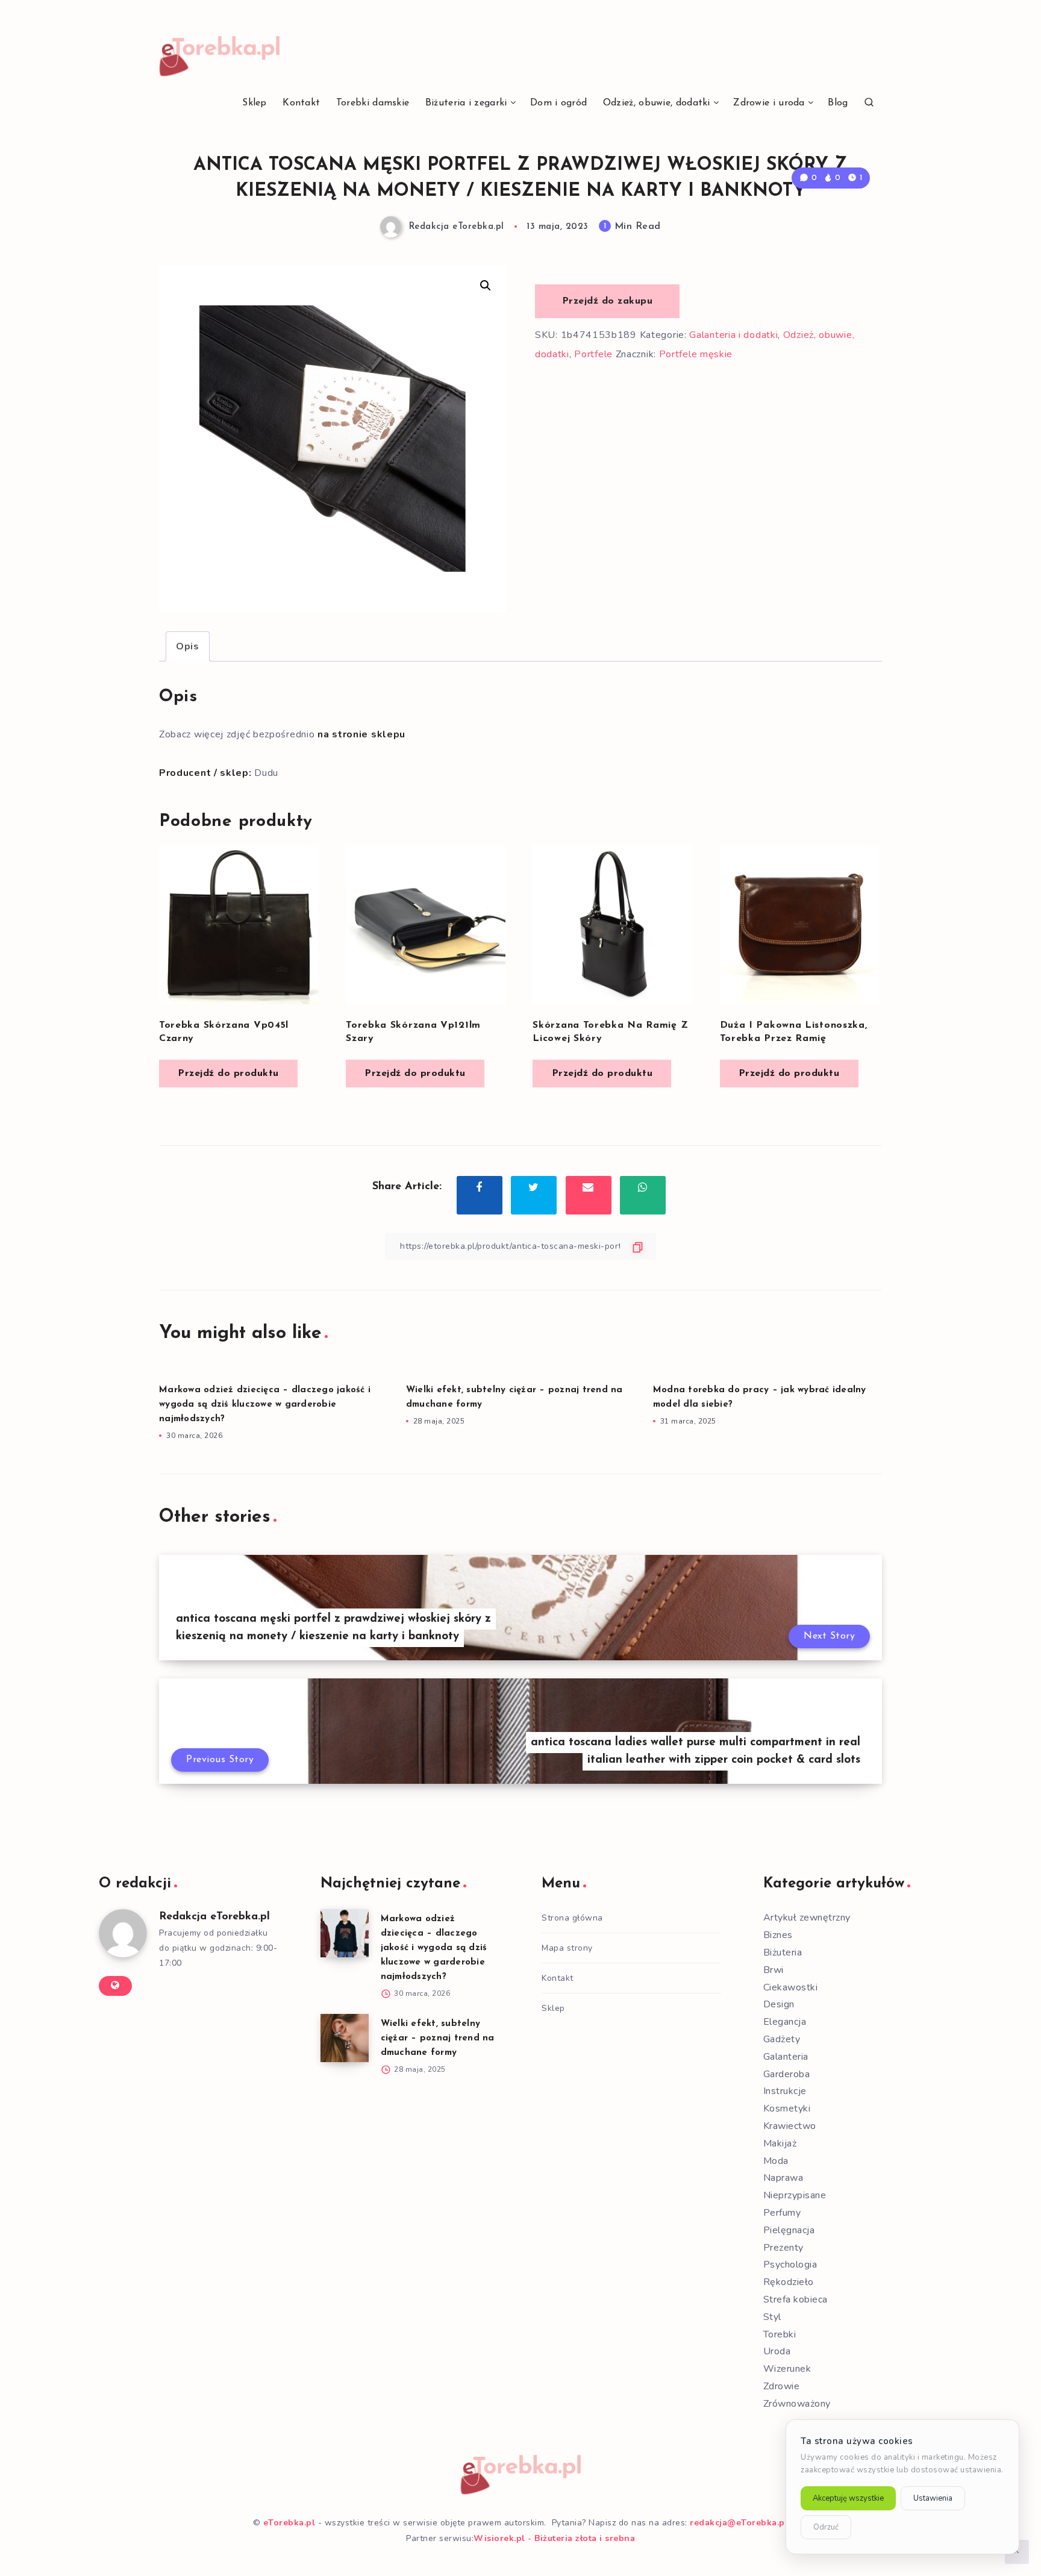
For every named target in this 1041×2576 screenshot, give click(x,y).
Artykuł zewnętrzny (807, 1918)
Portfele (593, 354)
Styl (772, 2317)
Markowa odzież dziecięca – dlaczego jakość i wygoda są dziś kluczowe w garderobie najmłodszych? (265, 1405)
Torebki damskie (373, 103)
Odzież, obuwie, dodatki (657, 103)
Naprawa (783, 2178)
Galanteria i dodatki (733, 335)
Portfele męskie (696, 354)
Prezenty (783, 2248)
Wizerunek (787, 2369)
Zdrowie (782, 2386)
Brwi (774, 1970)
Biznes (778, 1935)
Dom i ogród (558, 103)
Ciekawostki (791, 1987)
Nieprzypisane (795, 2195)
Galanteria (786, 2057)
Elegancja (785, 2022)
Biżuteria (783, 1952)
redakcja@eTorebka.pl (739, 2523)
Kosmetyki (787, 2109)
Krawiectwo (790, 2126)
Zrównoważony (797, 2404)
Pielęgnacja (789, 2230)
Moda (776, 2161)
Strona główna (572, 1918)
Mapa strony (567, 1948)
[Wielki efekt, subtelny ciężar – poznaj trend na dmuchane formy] (345, 2038)
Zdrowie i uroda (769, 103)
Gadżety (782, 2039)
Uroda (777, 2351)
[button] (486, 286)
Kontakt (301, 103)
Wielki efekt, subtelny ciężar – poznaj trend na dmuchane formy (438, 2038)
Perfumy (782, 2213)
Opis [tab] (188, 646)
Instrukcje (785, 2091)
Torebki (780, 2334)
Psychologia (790, 2265)
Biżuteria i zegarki (466, 103)
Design (779, 2004)
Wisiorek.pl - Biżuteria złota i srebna (554, 2538)
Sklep (255, 103)
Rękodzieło (789, 2282)
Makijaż (780, 2143)
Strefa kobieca (796, 2299)
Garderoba (787, 2074)
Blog (838, 103)
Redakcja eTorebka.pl (214, 1917)
